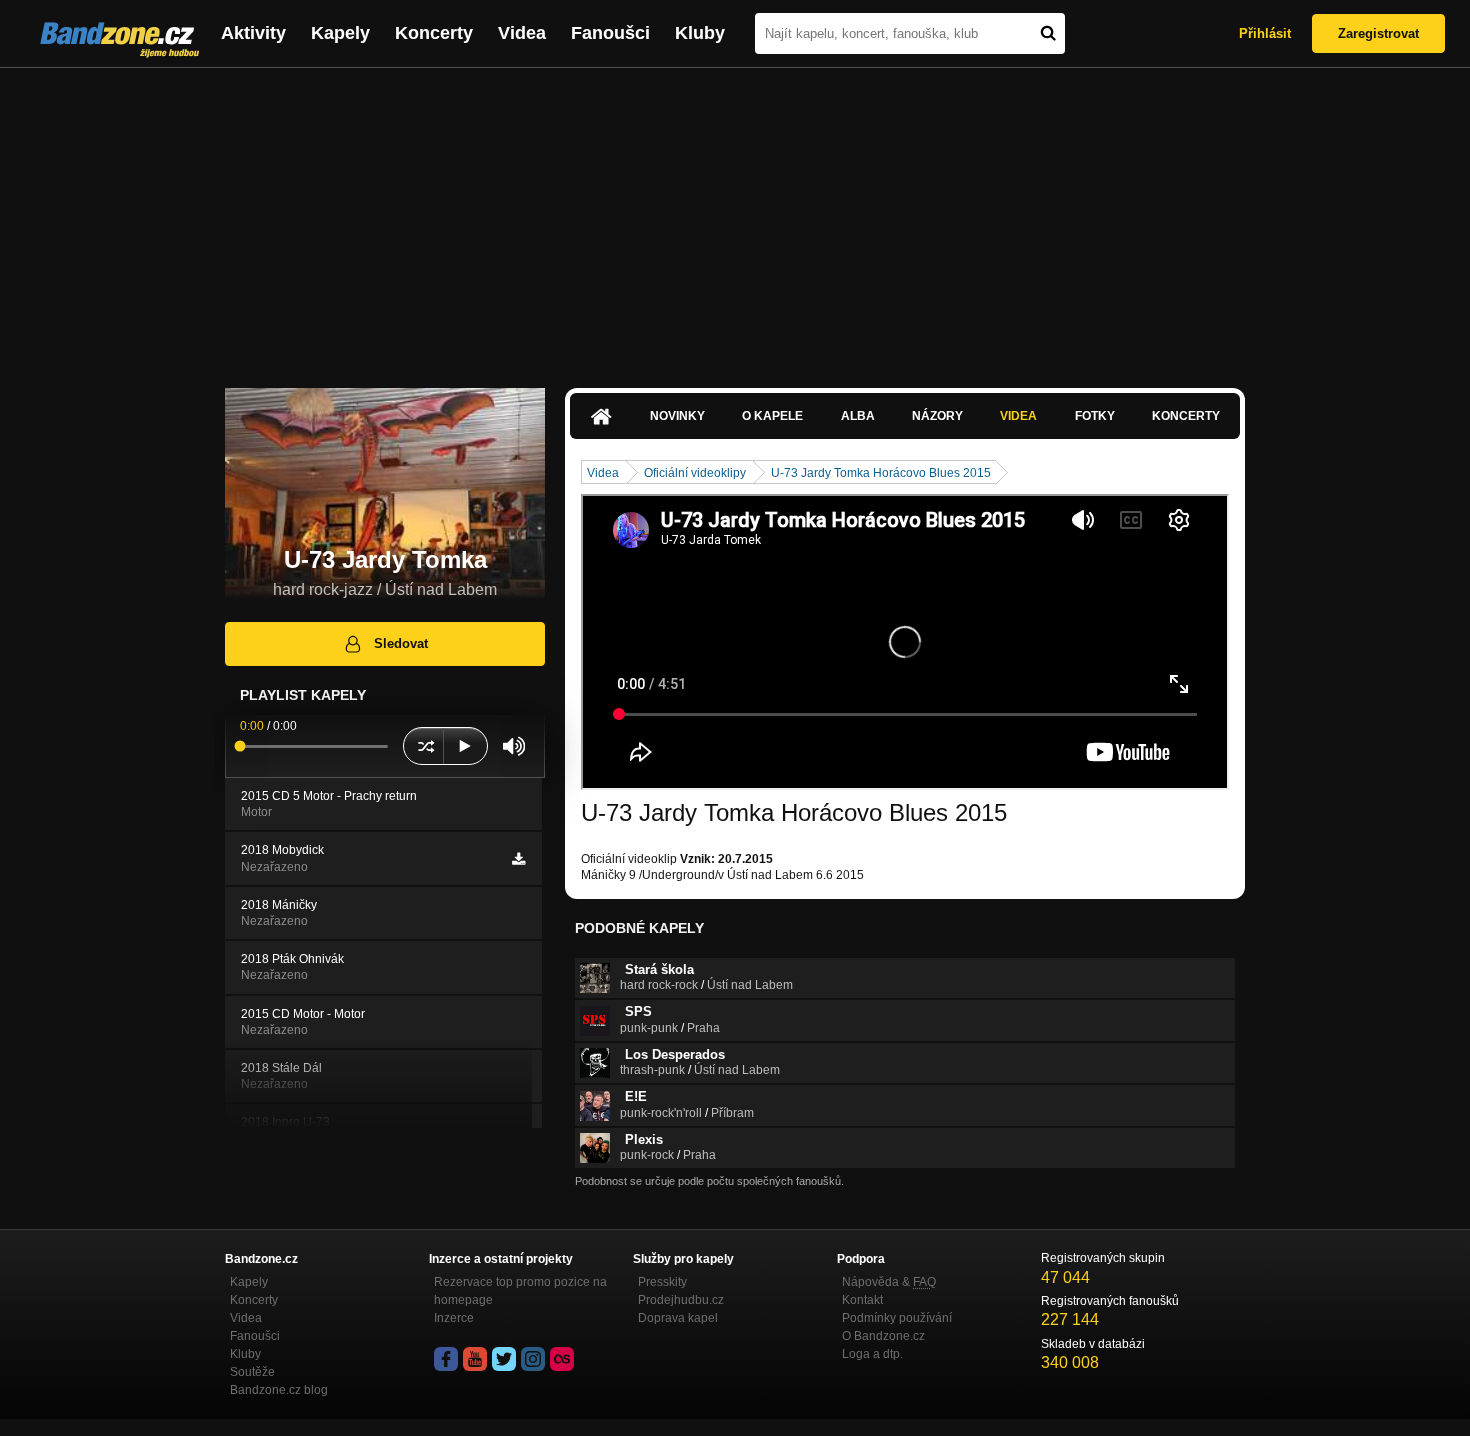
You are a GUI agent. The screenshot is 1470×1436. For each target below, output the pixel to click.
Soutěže (252, 1372)
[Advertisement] (735, 218)
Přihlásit (1265, 33)
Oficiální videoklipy (695, 473)
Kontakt (862, 1300)
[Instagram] (533, 1359)
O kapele (772, 416)
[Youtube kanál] (475, 1359)
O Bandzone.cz (883, 1336)
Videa (522, 33)
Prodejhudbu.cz (681, 1300)
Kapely (340, 33)
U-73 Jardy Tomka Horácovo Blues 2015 (881, 473)
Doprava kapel (678, 1318)
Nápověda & (889, 1282)
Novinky (677, 416)
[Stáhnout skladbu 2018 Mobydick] (518, 859)
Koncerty (434, 33)
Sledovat (401, 643)
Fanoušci (610, 33)
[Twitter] (504, 1359)
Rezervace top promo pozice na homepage (520, 1291)
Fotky (1095, 416)
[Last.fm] (562, 1359)
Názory (937, 416)
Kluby (700, 33)
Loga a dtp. (872, 1354)
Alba (858, 416)
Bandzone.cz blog (279, 1390)
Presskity (662, 1282)
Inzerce (454, 1318)
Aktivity (253, 33)
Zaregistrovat (1378, 33)
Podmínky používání (897, 1318)
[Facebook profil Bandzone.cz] (446, 1359)
